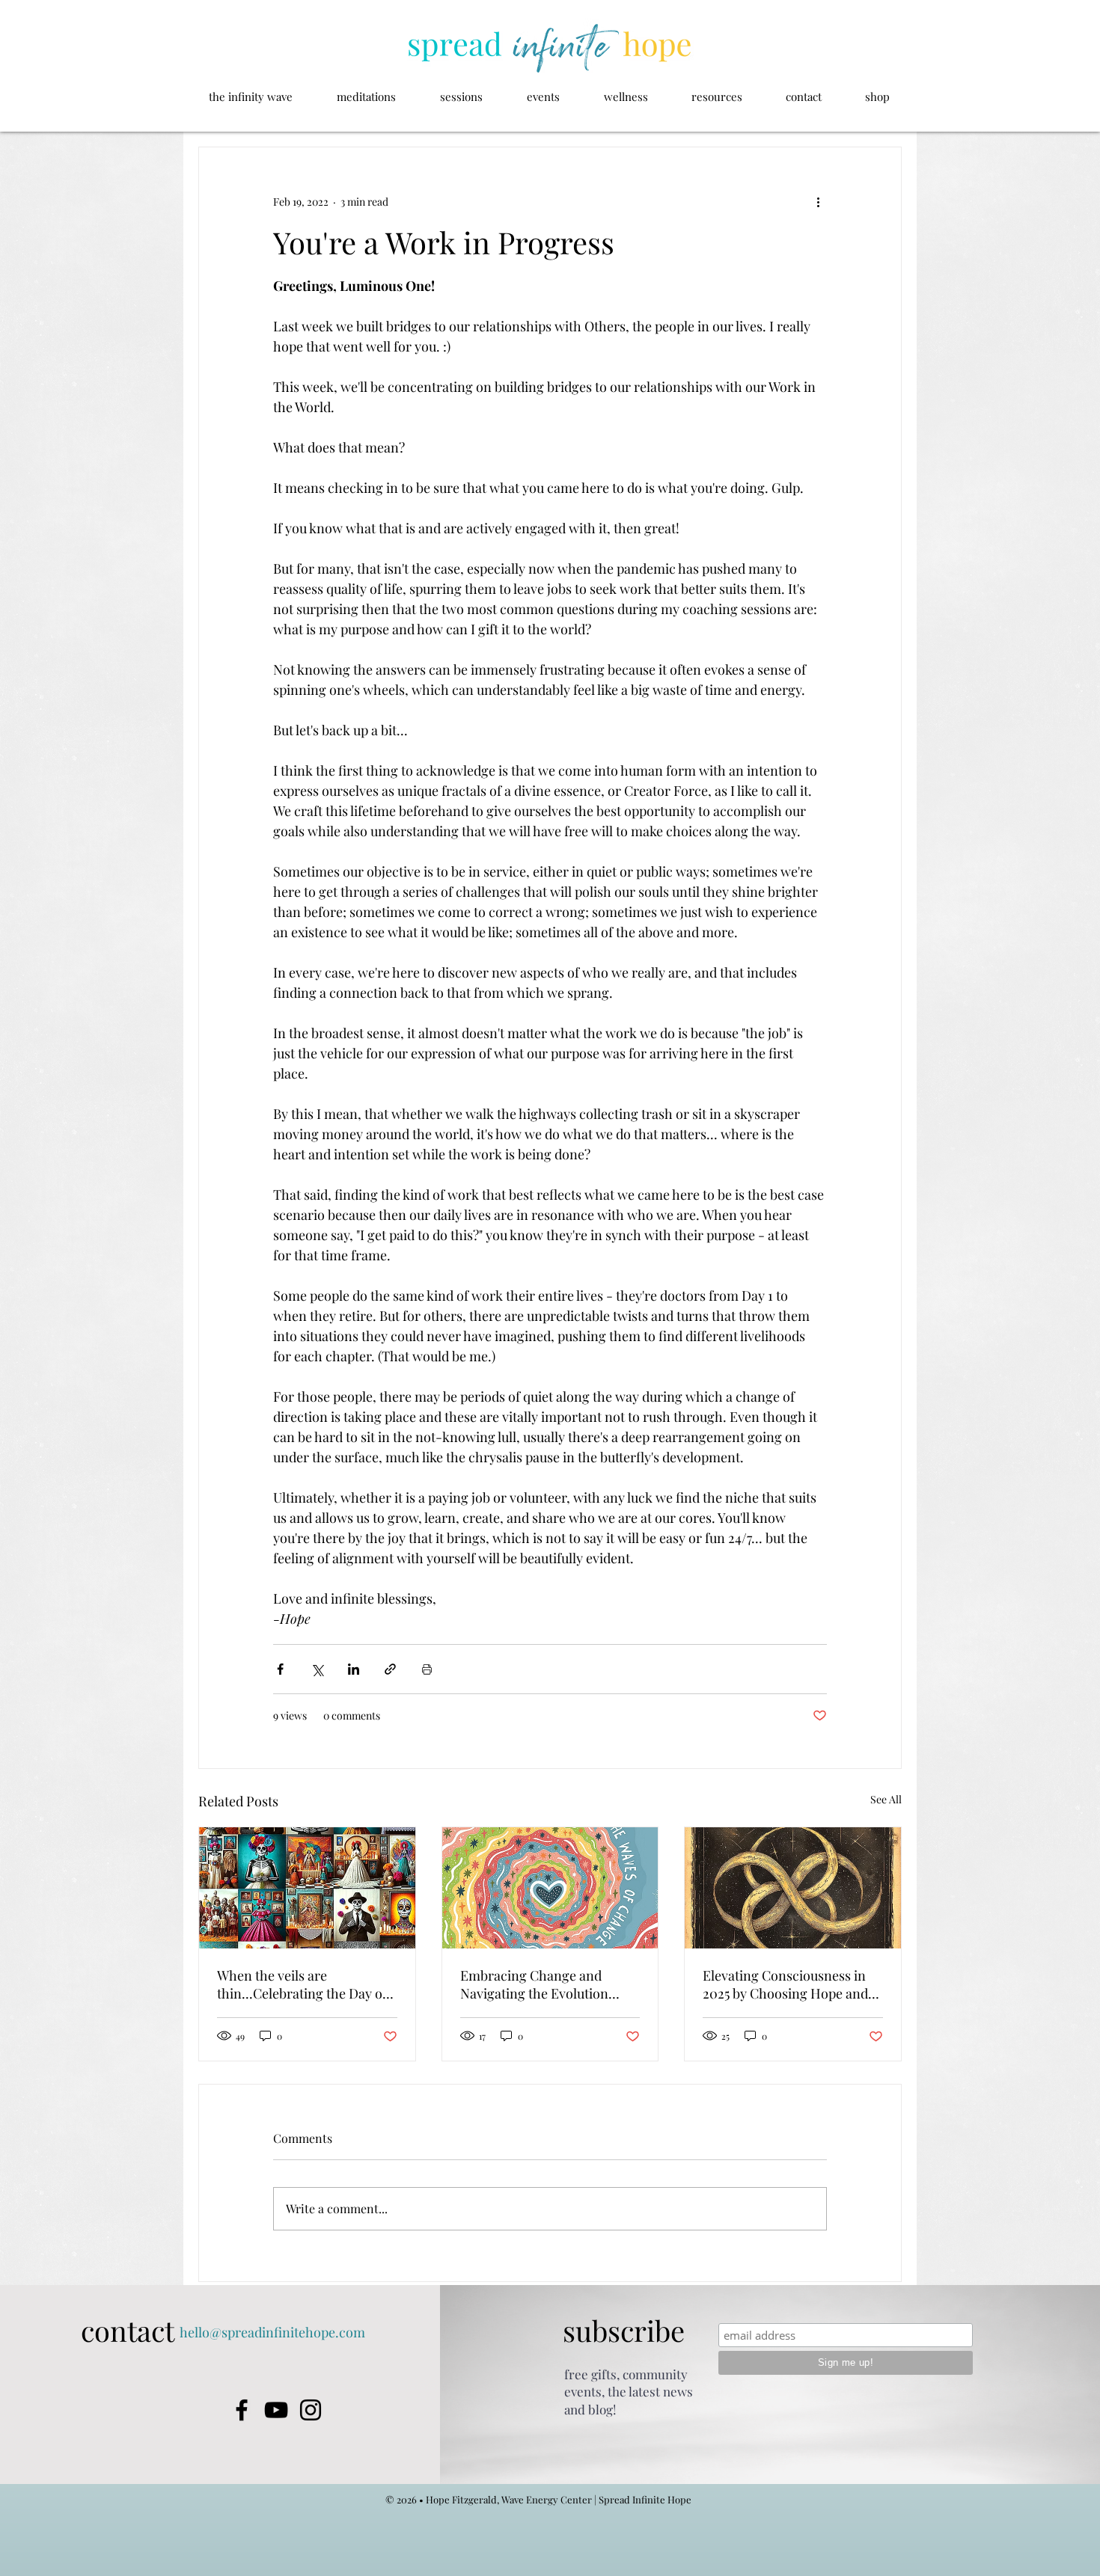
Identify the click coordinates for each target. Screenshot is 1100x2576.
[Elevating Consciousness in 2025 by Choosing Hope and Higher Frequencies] (793, 1888)
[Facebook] (242, 2410)
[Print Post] (427, 1669)
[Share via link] (390, 1669)
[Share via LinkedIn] (354, 1669)
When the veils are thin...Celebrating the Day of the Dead (302, 1984)
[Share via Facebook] (280, 1669)
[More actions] (818, 201)
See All (886, 1799)
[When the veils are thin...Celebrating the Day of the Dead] (307, 1888)
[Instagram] (311, 2410)
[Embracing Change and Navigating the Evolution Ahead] (550, 1888)
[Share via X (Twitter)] (317, 1669)
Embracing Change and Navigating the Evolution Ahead (534, 1984)
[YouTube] (276, 2410)
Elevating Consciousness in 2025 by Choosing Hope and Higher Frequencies (785, 1984)
